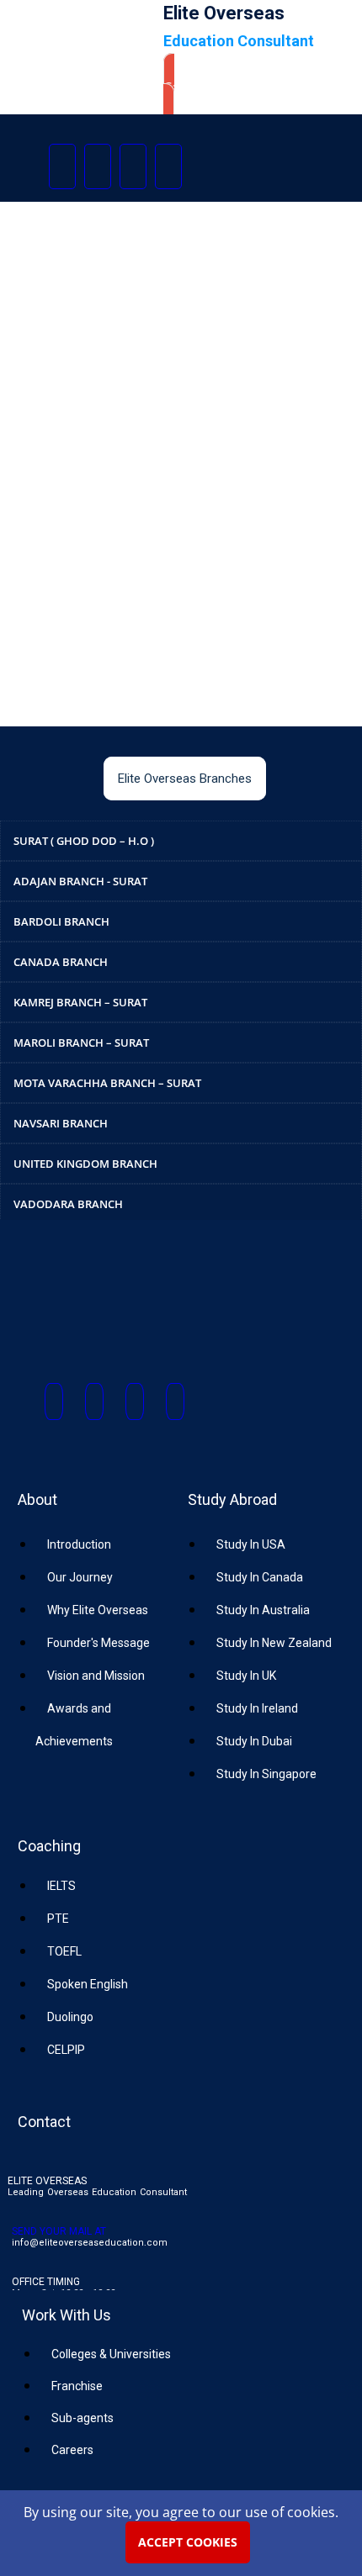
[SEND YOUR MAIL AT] (19, 2214)
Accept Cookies (188, 2542)
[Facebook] (62, 166)
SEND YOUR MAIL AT (59, 2231)
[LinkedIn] (168, 166)
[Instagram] (98, 166)
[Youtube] (133, 166)
